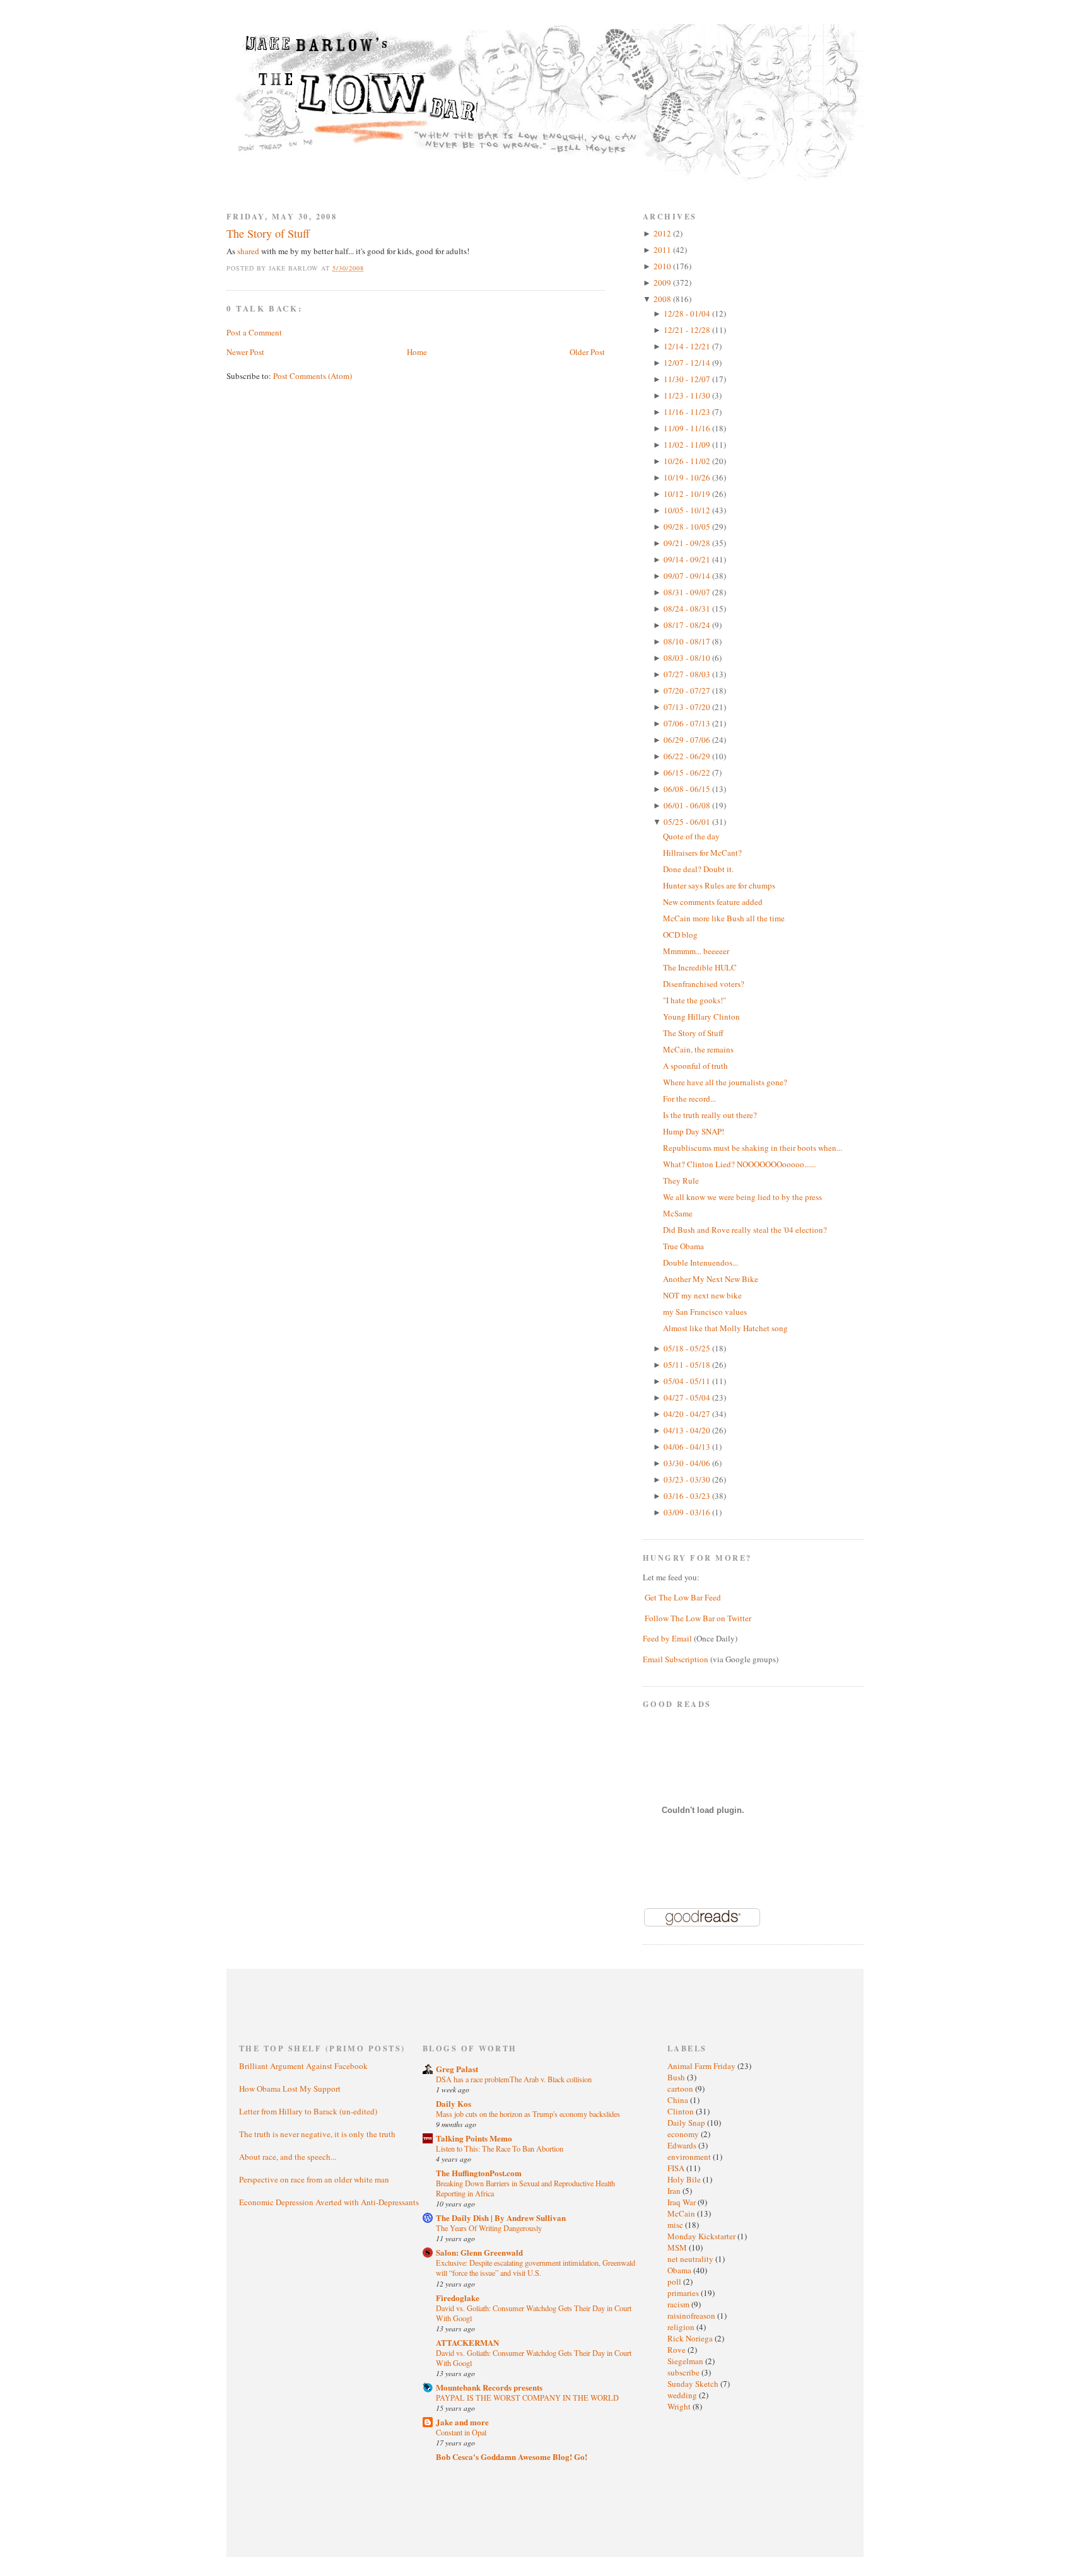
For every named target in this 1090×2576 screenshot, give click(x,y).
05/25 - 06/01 (688, 822)
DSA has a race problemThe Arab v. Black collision (514, 2079)
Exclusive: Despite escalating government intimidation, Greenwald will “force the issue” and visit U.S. (536, 2268)
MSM (678, 2247)
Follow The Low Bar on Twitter (698, 1618)
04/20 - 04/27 (688, 1414)
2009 (663, 283)
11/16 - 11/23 (688, 412)
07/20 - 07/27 (688, 691)
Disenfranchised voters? (704, 984)
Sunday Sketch (694, 2384)
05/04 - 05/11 (688, 1381)
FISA (677, 2168)
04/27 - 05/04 (688, 1397)
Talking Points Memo (474, 2138)
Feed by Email (667, 1638)
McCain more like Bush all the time (724, 918)
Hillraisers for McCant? (702, 853)
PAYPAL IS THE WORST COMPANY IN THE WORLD (527, 2398)
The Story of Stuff (268, 233)
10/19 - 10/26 (688, 477)
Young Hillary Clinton (701, 1017)
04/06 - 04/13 (688, 1447)
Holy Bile (685, 2179)
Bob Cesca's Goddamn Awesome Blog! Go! (512, 2457)
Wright (680, 2406)
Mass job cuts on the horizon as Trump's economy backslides (528, 2114)
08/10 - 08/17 (688, 641)
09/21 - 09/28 (688, 543)
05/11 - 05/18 (688, 1365)
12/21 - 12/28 (688, 330)
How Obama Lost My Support (290, 2089)
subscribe (684, 2372)
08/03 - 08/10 (688, 658)
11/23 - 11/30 (688, 395)
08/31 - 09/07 (688, 592)
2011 (663, 250)
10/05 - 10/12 (688, 510)
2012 (663, 233)
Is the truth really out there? (710, 1115)
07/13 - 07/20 (688, 707)
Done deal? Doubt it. (698, 869)
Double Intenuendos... (700, 1262)
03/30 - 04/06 (688, 1463)
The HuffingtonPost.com (479, 2173)
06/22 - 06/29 (688, 756)
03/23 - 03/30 (688, 1479)
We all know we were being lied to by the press (742, 1197)
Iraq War (683, 2202)
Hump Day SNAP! (694, 1131)
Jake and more (462, 2422)
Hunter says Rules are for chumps (719, 885)
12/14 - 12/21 (688, 346)
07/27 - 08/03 (688, 674)
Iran (675, 2191)
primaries (684, 2293)
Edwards (683, 2145)
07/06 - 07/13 (688, 723)
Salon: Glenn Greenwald (479, 2252)
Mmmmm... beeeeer (696, 951)
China (679, 2100)
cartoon (681, 2089)
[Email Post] (371, 268)
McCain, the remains (698, 1049)
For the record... (689, 1099)
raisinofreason (692, 2316)
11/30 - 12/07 (688, 379)
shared (248, 251)
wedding (683, 2395)
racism (679, 2304)
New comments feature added (713, 902)
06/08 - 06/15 (688, 789)
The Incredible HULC (700, 967)
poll (675, 2282)
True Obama (683, 1246)
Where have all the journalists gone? (725, 1082)
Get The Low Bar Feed (683, 1597)
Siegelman (686, 2361)
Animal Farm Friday (702, 2066)
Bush (677, 2077)
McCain (682, 2213)
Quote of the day (691, 836)
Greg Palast (457, 2069)
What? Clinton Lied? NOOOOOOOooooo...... (739, 1164)
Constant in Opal (461, 2432)
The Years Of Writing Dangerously (489, 2228)
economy (684, 2134)
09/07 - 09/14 (688, 576)
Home (417, 352)
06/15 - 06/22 (688, 772)
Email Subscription (676, 1659)
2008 (663, 299)
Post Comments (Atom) (313, 376)
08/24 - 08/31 (688, 609)
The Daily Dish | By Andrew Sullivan (501, 2218)
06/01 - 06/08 (688, 805)
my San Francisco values (705, 1312)
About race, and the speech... (288, 2157)
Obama (680, 2270)
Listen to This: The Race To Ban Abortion (500, 2148)
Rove (677, 2350)
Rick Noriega (691, 2338)
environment (690, 2157)
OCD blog (680, 935)
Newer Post (245, 352)
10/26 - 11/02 (688, 461)
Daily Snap (687, 2123)
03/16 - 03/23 (688, 1496)
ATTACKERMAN (467, 2342)
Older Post (587, 352)
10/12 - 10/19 (688, 494)
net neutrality (691, 2259)
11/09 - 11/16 (688, 428)
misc (676, 2225)
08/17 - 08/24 (688, 625)
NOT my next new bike (702, 1295)
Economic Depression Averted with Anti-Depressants (329, 2202)
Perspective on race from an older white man (314, 2179)
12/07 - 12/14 (688, 363)
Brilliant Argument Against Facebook (303, 2066)
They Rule (681, 1180)
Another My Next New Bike (711, 1279)
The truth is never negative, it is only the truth (317, 2134)
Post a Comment (254, 332)
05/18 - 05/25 (688, 1348)
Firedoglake (458, 2298)
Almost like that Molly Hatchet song (725, 1328)
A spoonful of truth (695, 1066)
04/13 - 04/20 (688, 1430)
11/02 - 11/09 (688, 445)
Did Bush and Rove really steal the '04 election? (745, 1230)
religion (682, 2327)
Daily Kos (454, 2103)
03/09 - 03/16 (688, 1512)
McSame (678, 1213)
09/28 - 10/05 (688, 527)
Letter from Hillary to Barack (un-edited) (308, 2111)
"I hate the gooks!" (694, 1000)
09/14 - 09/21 (688, 559)
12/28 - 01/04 (688, 313)
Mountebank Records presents (489, 2387)
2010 (663, 266)
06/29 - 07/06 (688, 740)
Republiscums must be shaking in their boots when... (753, 1148)
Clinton (682, 2111)
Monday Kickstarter (702, 2236)
